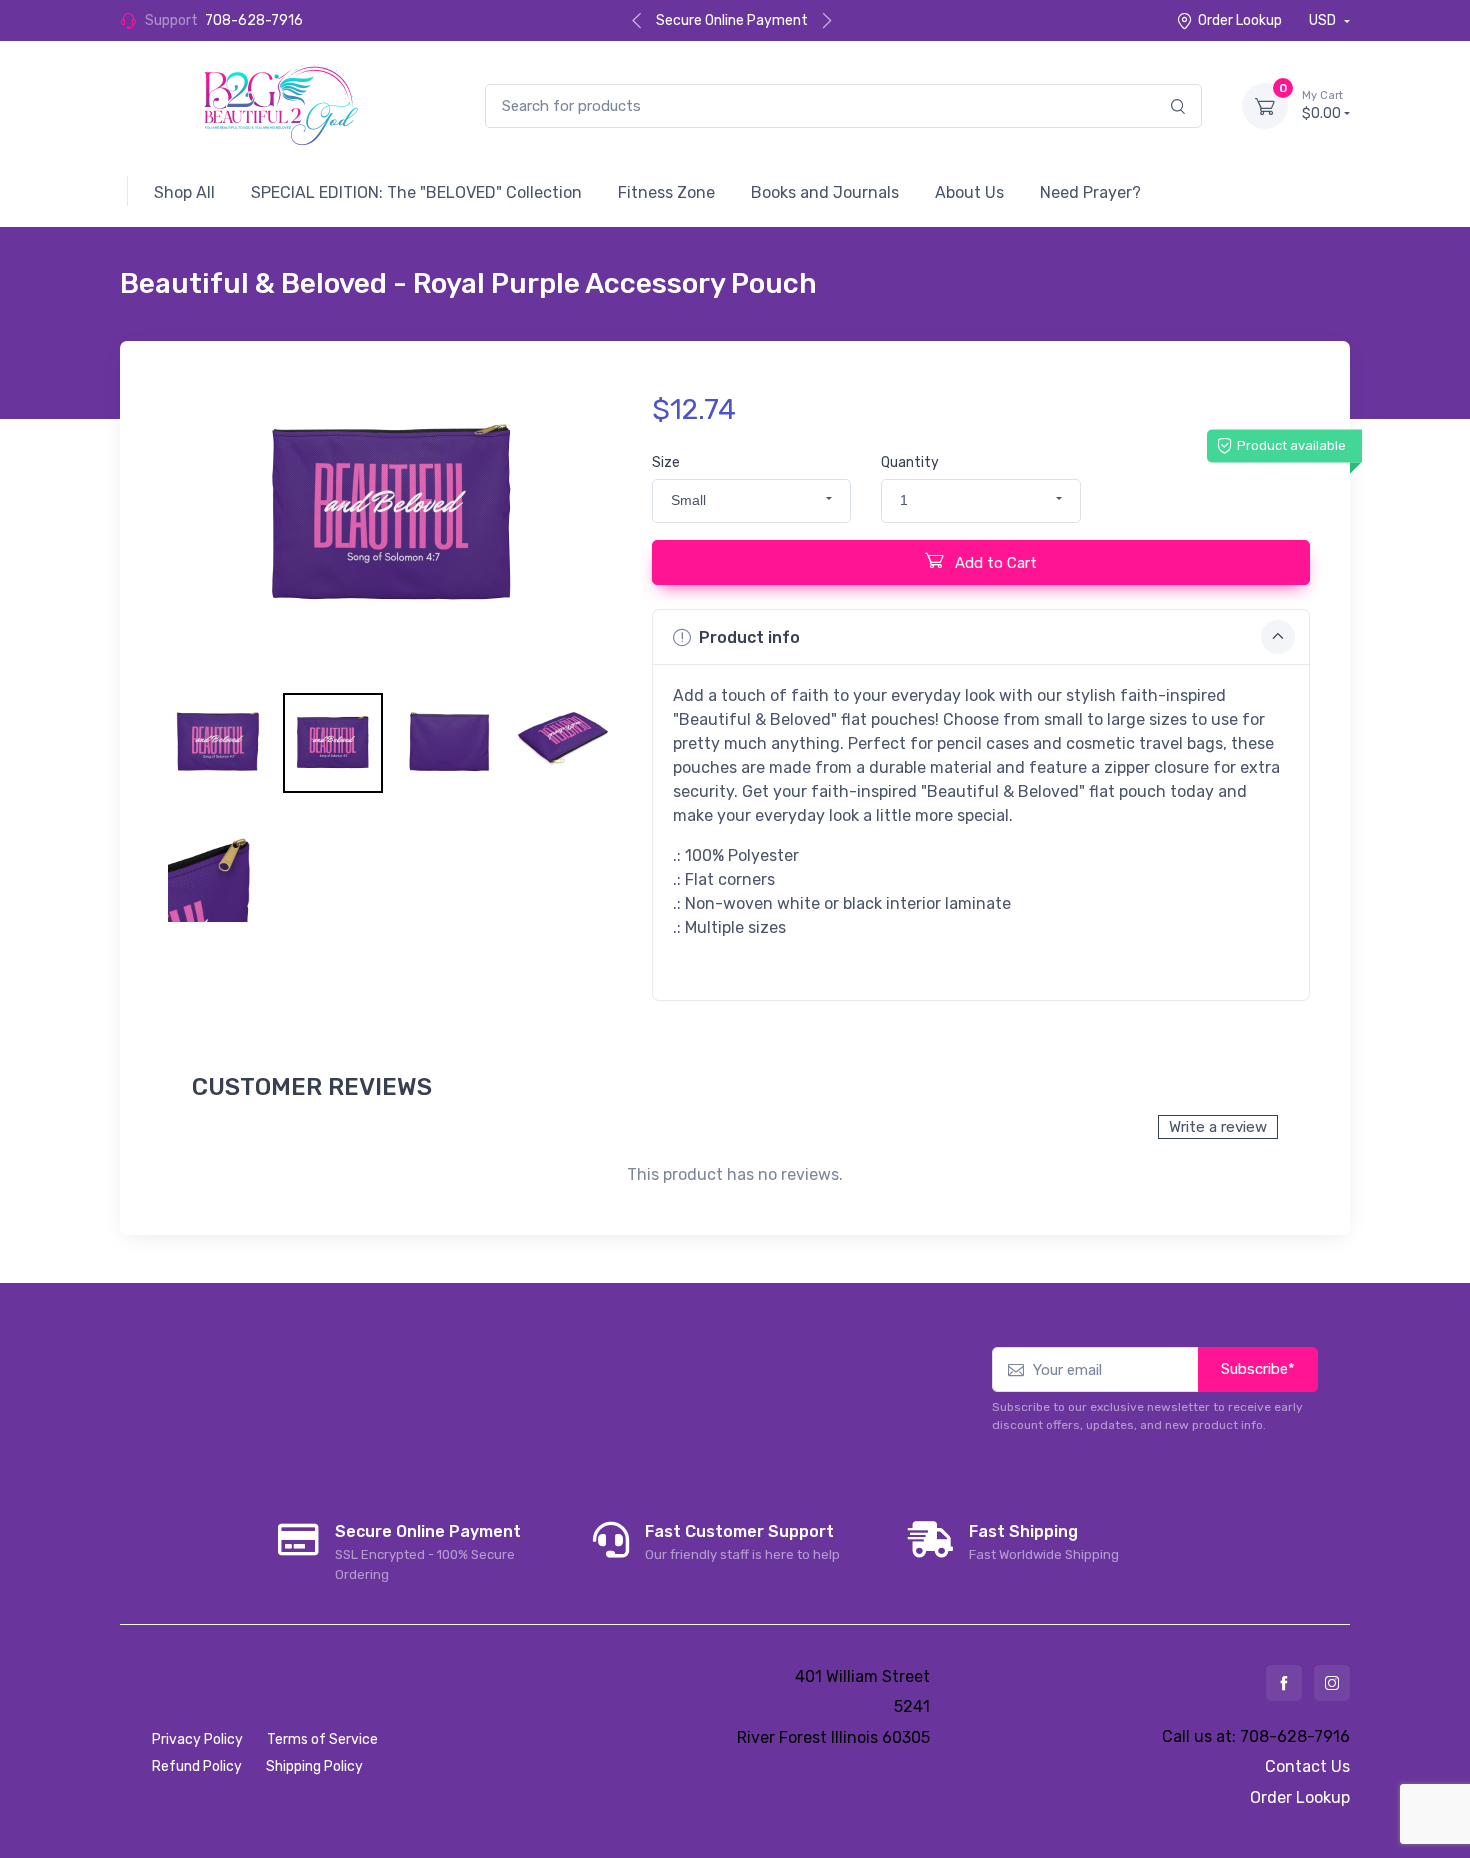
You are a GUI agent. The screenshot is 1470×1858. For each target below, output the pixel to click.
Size (666, 462)
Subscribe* (1258, 1369)
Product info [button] (749, 637)
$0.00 (1322, 105)
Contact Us (1307, 1766)
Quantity (910, 462)
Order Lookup (1240, 20)
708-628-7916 (254, 20)
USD (1324, 20)
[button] (751, 501)
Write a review (1218, 1127)
